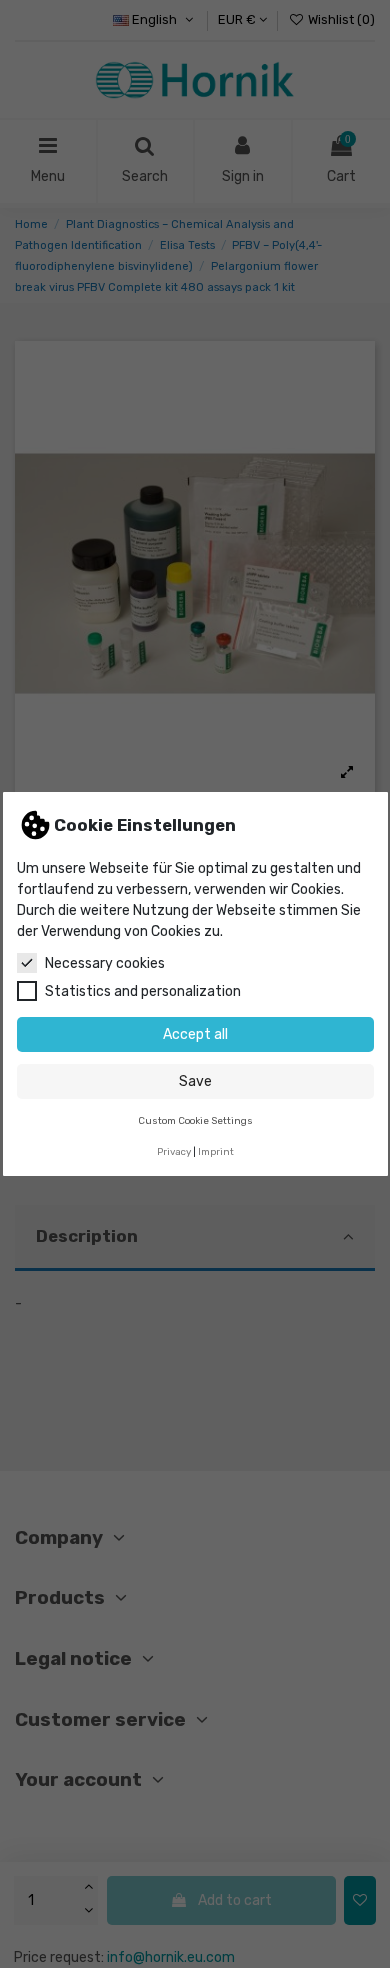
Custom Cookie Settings (195, 1120)
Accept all (195, 1034)
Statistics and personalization (143, 991)
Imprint (216, 1151)
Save (195, 1081)
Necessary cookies (105, 963)
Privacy (174, 1151)
